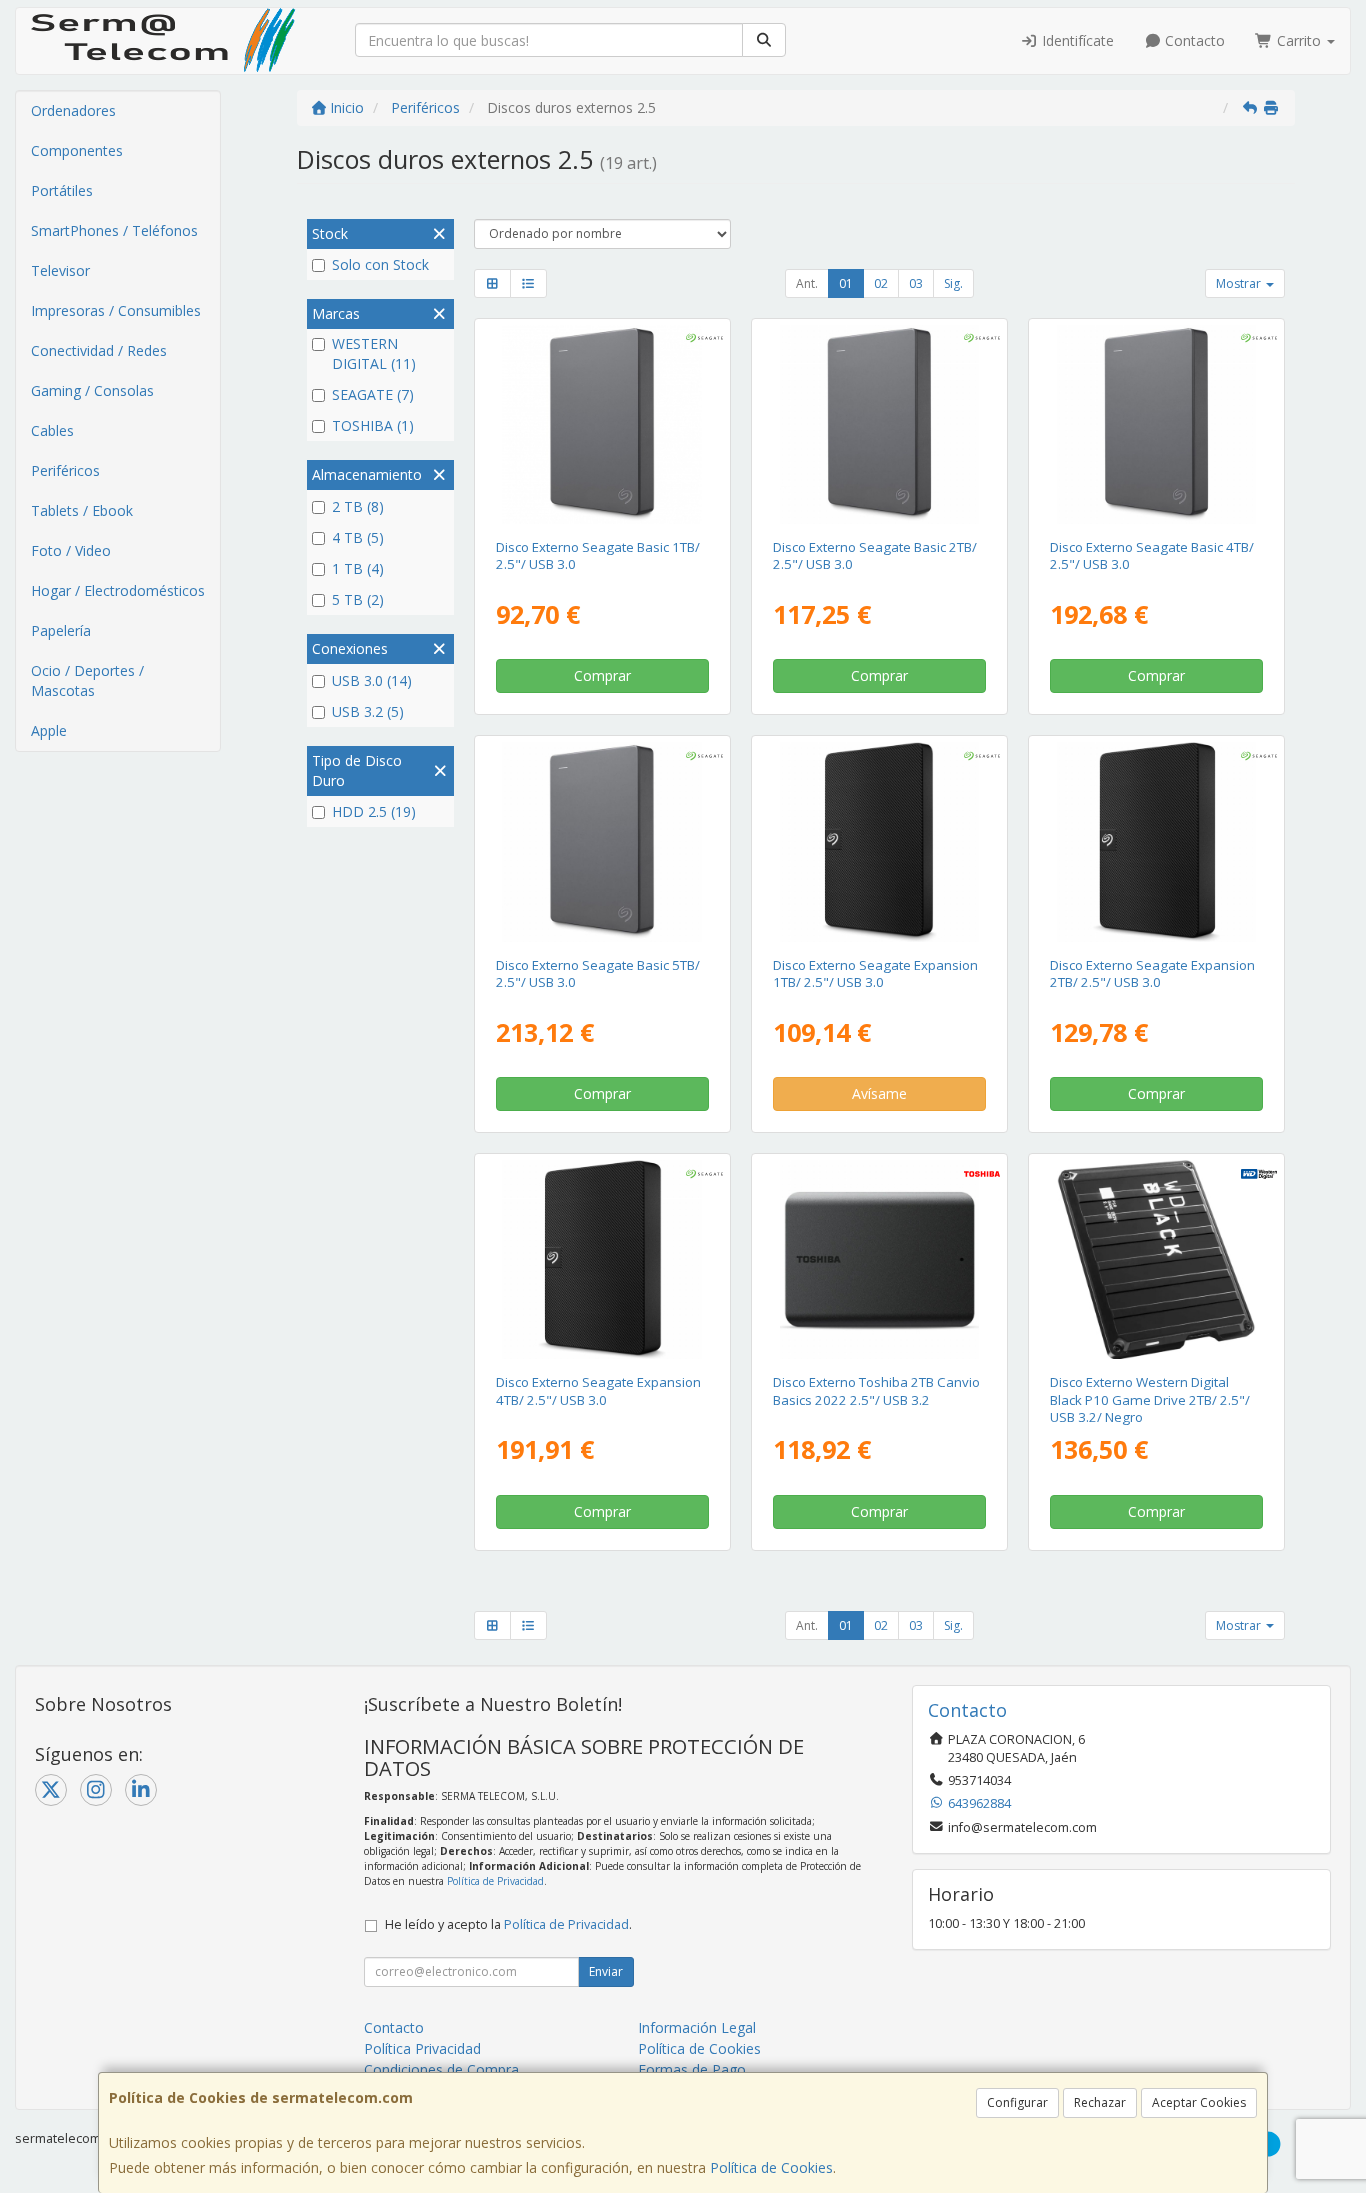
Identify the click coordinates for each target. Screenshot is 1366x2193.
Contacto (1193, 40)
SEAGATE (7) (373, 394)
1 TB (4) (358, 568)
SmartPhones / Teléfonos (114, 230)
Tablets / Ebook (82, 510)
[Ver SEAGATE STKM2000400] (1156, 841)
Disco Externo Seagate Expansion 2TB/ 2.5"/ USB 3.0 (1152, 973)
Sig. (953, 283)
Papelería (61, 630)
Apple (49, 730)
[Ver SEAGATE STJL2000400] (879, 424)
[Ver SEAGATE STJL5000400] (601, 841)
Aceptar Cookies (1199, 2102)
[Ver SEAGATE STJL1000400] (601, 424)
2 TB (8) (358, 506)
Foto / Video (71, 550)
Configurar (1017, 2102)
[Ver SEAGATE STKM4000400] (601, 1259)
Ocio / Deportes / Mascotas (87, 680)
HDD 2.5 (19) (374, 811)
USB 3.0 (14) (372, 680)
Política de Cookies (771, 2167)
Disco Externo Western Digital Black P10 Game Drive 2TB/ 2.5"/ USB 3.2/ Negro (1150, 1399)
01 (846, 283)
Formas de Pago (692, 2069)
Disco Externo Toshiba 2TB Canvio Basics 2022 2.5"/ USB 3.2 (876, 1390)
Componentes (77, 150)
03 (916, 283)
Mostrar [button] (1240, 283)
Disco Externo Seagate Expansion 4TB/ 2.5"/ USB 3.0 (598, 1390)
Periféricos (65, 470)
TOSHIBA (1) (373, 425)
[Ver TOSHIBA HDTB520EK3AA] (879, 1259)
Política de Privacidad (495, 1881)
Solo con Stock (380, 264)
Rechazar (1100, 2102)
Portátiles (62, 190)
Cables (52, 430)
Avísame (879, 1093)
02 (881, 283)
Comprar (602, 675)
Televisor (60, 270)
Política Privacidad (422, 2048)
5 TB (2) (358, 599)
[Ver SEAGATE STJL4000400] (1156, 424)
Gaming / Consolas (92, 390)
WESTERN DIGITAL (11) (374, 353)
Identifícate (1076, 40)
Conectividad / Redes (99, 350)
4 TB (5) (358, 537)
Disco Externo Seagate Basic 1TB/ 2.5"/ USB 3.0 (598, 555)
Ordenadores (73, 110)
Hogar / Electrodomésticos (118, 590)
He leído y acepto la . (508, 1924)
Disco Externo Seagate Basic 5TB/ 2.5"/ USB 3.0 (598, 973)
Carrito (1299, 40)
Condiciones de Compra (441, 2069)
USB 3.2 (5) (368, 711)
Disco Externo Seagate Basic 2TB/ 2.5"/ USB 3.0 (875, 555)
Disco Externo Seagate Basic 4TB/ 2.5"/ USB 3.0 (1152, 555)
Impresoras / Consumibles (116, 310)
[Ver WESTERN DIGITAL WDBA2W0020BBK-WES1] (1156, 1259)
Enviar (606, 1971)
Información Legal (697, 2027)
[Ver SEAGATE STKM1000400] (879, 841)
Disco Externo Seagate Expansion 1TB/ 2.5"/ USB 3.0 (875, 973)
